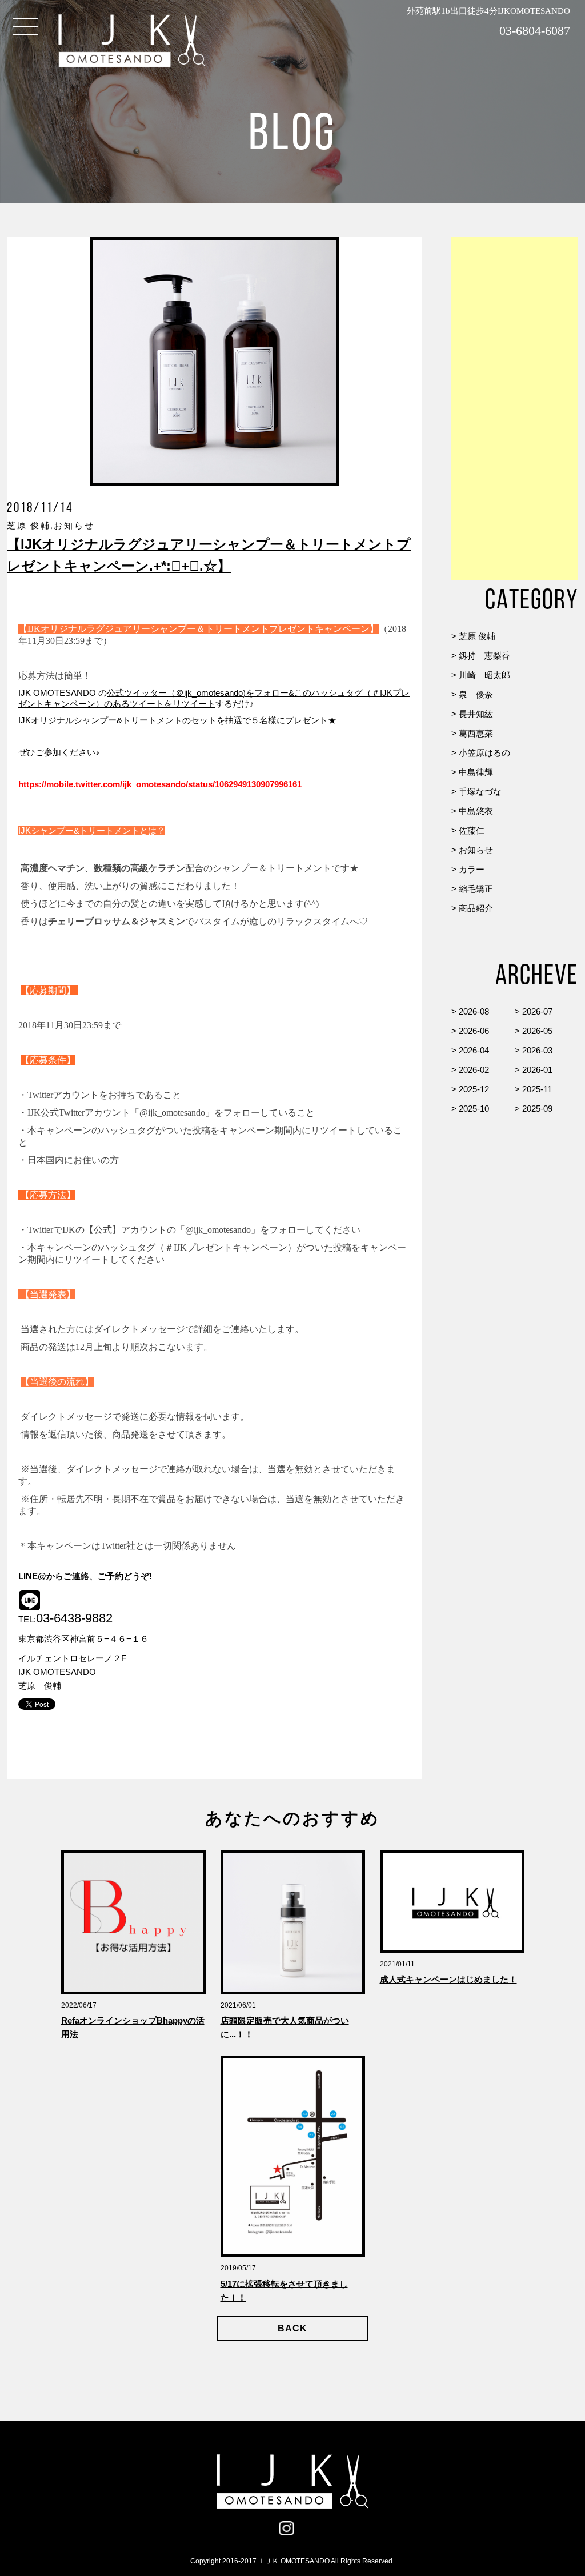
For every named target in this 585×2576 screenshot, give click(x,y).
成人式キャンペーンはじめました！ (448, 1979)
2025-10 (474, 1109)
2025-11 (537, 1089)
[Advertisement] (515, 408)
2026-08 (474, 1011)
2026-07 (537, 1011)
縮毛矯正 (476, 889)
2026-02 (474, 1070)
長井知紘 (476, 714)
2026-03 (537, 1050)
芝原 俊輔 (477, 636)
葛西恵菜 (476, 733)
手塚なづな (480, 792)
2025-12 (474, 1089)
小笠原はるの (484, 753)
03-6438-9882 (74, 1618)
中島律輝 (476, 772)
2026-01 (537, 1070)
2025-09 (537, 1109)
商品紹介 (476, 908)
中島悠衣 (476, 811)
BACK (292, 2328)
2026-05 (537, 1031)
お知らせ (476, 850)
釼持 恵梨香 (484, 656)
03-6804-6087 (535, 31)
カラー (472, 869)
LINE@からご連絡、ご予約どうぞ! (85, 1576)
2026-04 (474, 1050)
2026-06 (474, 1031)
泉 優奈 (476, 694)
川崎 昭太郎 (484, 675)
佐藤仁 (472, 830)
